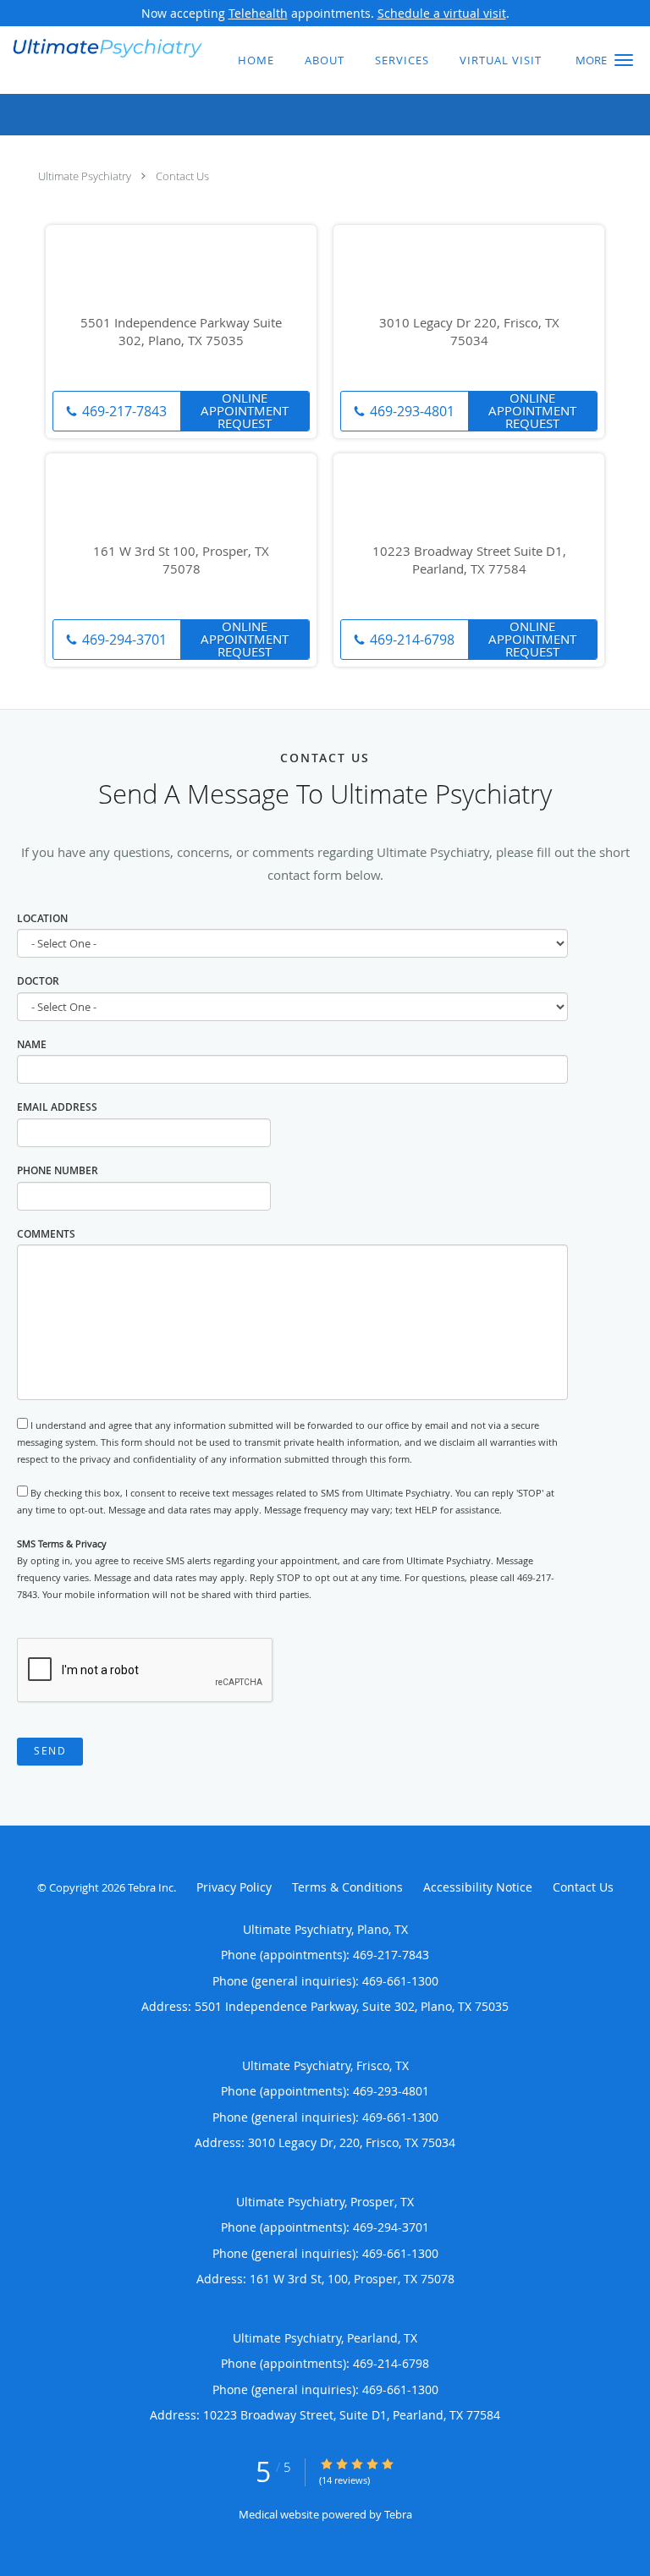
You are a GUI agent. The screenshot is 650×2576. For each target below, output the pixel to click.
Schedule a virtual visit (442, 13)
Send (50, 1751)
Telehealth (258, 13)
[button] (624, 60)
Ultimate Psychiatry (85, 176)
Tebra (398, 2514)
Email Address (57, 1107)
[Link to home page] (141, 47)
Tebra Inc (151, 1887)
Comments (46, 1234)
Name (32, 1044)
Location (42, 918)
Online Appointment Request (245, 411)
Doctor (38, 981)
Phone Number (58, 1170)
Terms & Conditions (347, 1887)
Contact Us (182, 176)
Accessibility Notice (478, 1887)
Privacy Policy (234, 1887)
